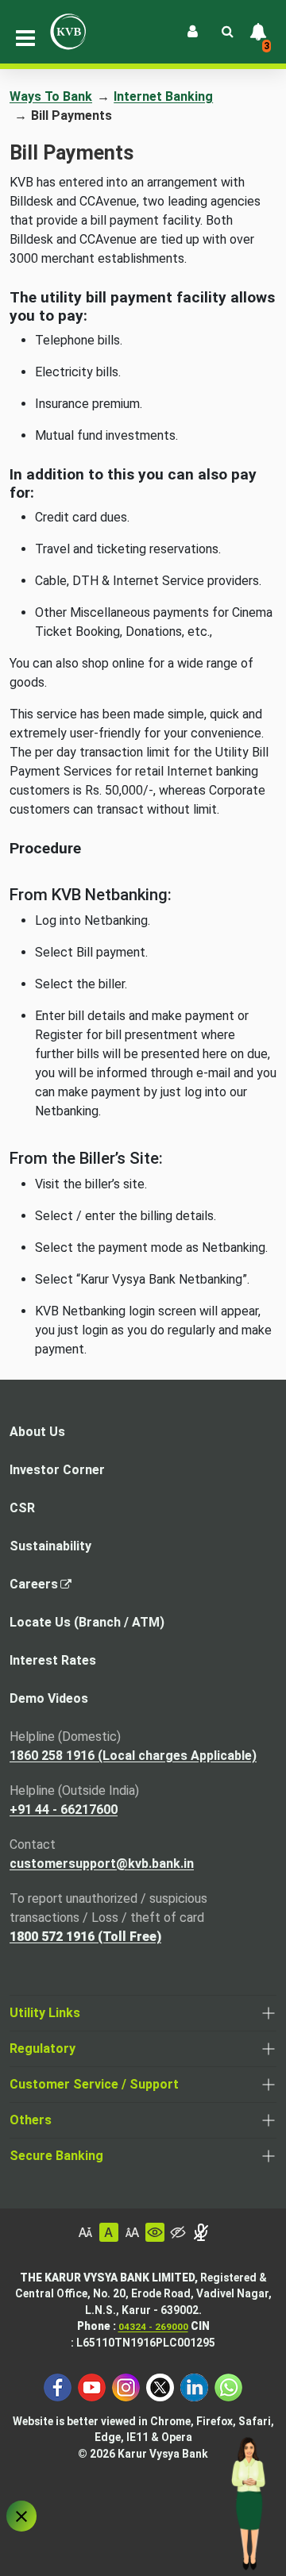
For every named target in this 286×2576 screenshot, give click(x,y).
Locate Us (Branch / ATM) (87, 1622)
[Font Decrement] (86, 2232)
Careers (38, 1589)
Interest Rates (53, 1660)
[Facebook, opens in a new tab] (58, 2386)
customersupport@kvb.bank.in (102, 1864)
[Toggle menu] (25, 38)
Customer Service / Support (94, 2084)
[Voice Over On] (201, 2232)
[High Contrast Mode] (178, 2232)
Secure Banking (56, 2156)
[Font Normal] (109, 2232)
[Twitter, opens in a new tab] (160, 2386)
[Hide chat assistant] (21, 2516)
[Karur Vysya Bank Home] (68, 32)
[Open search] (227, 32)
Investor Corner (57, 1470)
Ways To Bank (51, 96)
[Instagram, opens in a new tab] (126, 2386)
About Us (37, 1432)
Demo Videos (49, 1698)
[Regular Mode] (155, 2232)
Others (31, 2120)
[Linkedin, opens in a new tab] (194, 2386)
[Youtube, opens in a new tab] (92, 2386)
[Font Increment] (132, 2232)
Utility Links (45, 2013)
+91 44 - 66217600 (64, 1810)
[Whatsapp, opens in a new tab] (228, 2386)
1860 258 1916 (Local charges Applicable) (133, 1756)
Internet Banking (163, 96)
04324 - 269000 (153, 2327)
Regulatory (43, 2048)
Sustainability (50, 1546)
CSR (22, 1508)
